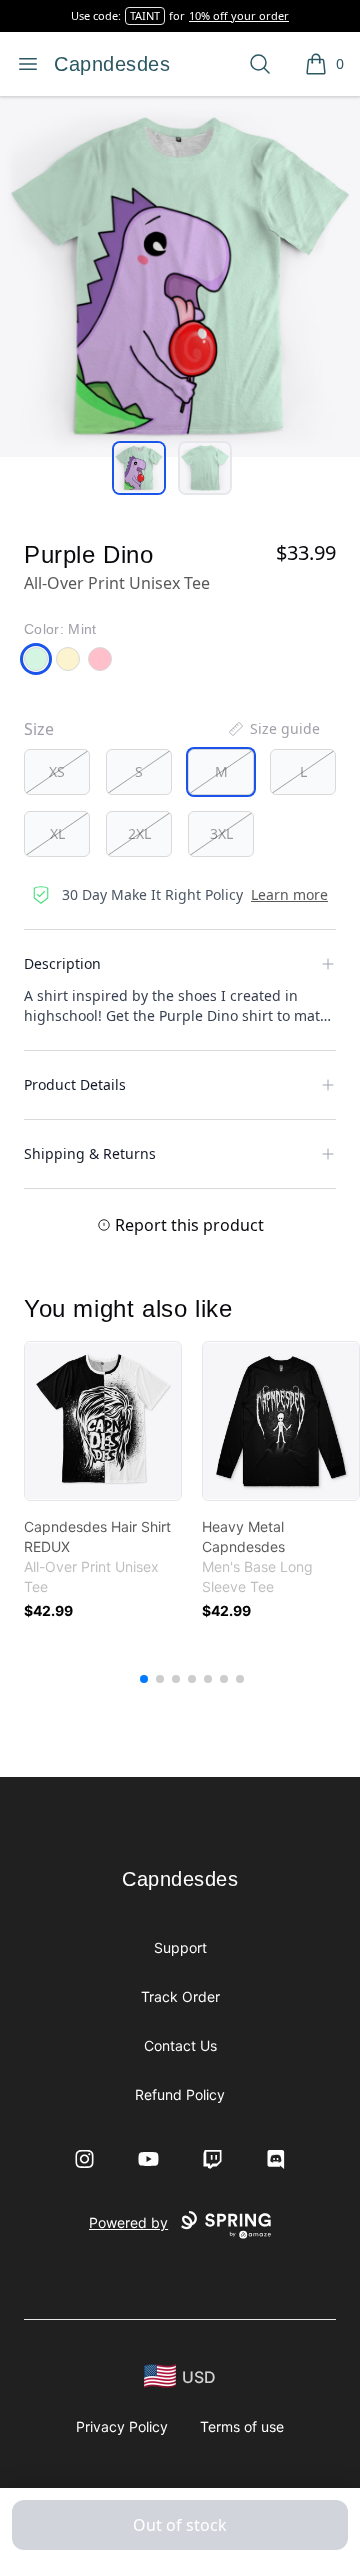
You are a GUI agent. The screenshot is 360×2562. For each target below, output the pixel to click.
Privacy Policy (122, 2426)
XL (57, 833)
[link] (103, 1421)
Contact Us (180, 2045)
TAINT (145, 15)
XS (57, 771)
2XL (139, 833)
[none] (273, 729)
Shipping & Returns (90, 1153)
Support (180, 1947)
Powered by (128, 2222)
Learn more (289, 894)
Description (62, 963)
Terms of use (242, 2426)
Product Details (75, 1084)
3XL (221, 833)
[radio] (57, 772)
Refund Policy (180, 2094)
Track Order (180, 1996)
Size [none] (39, 729)
